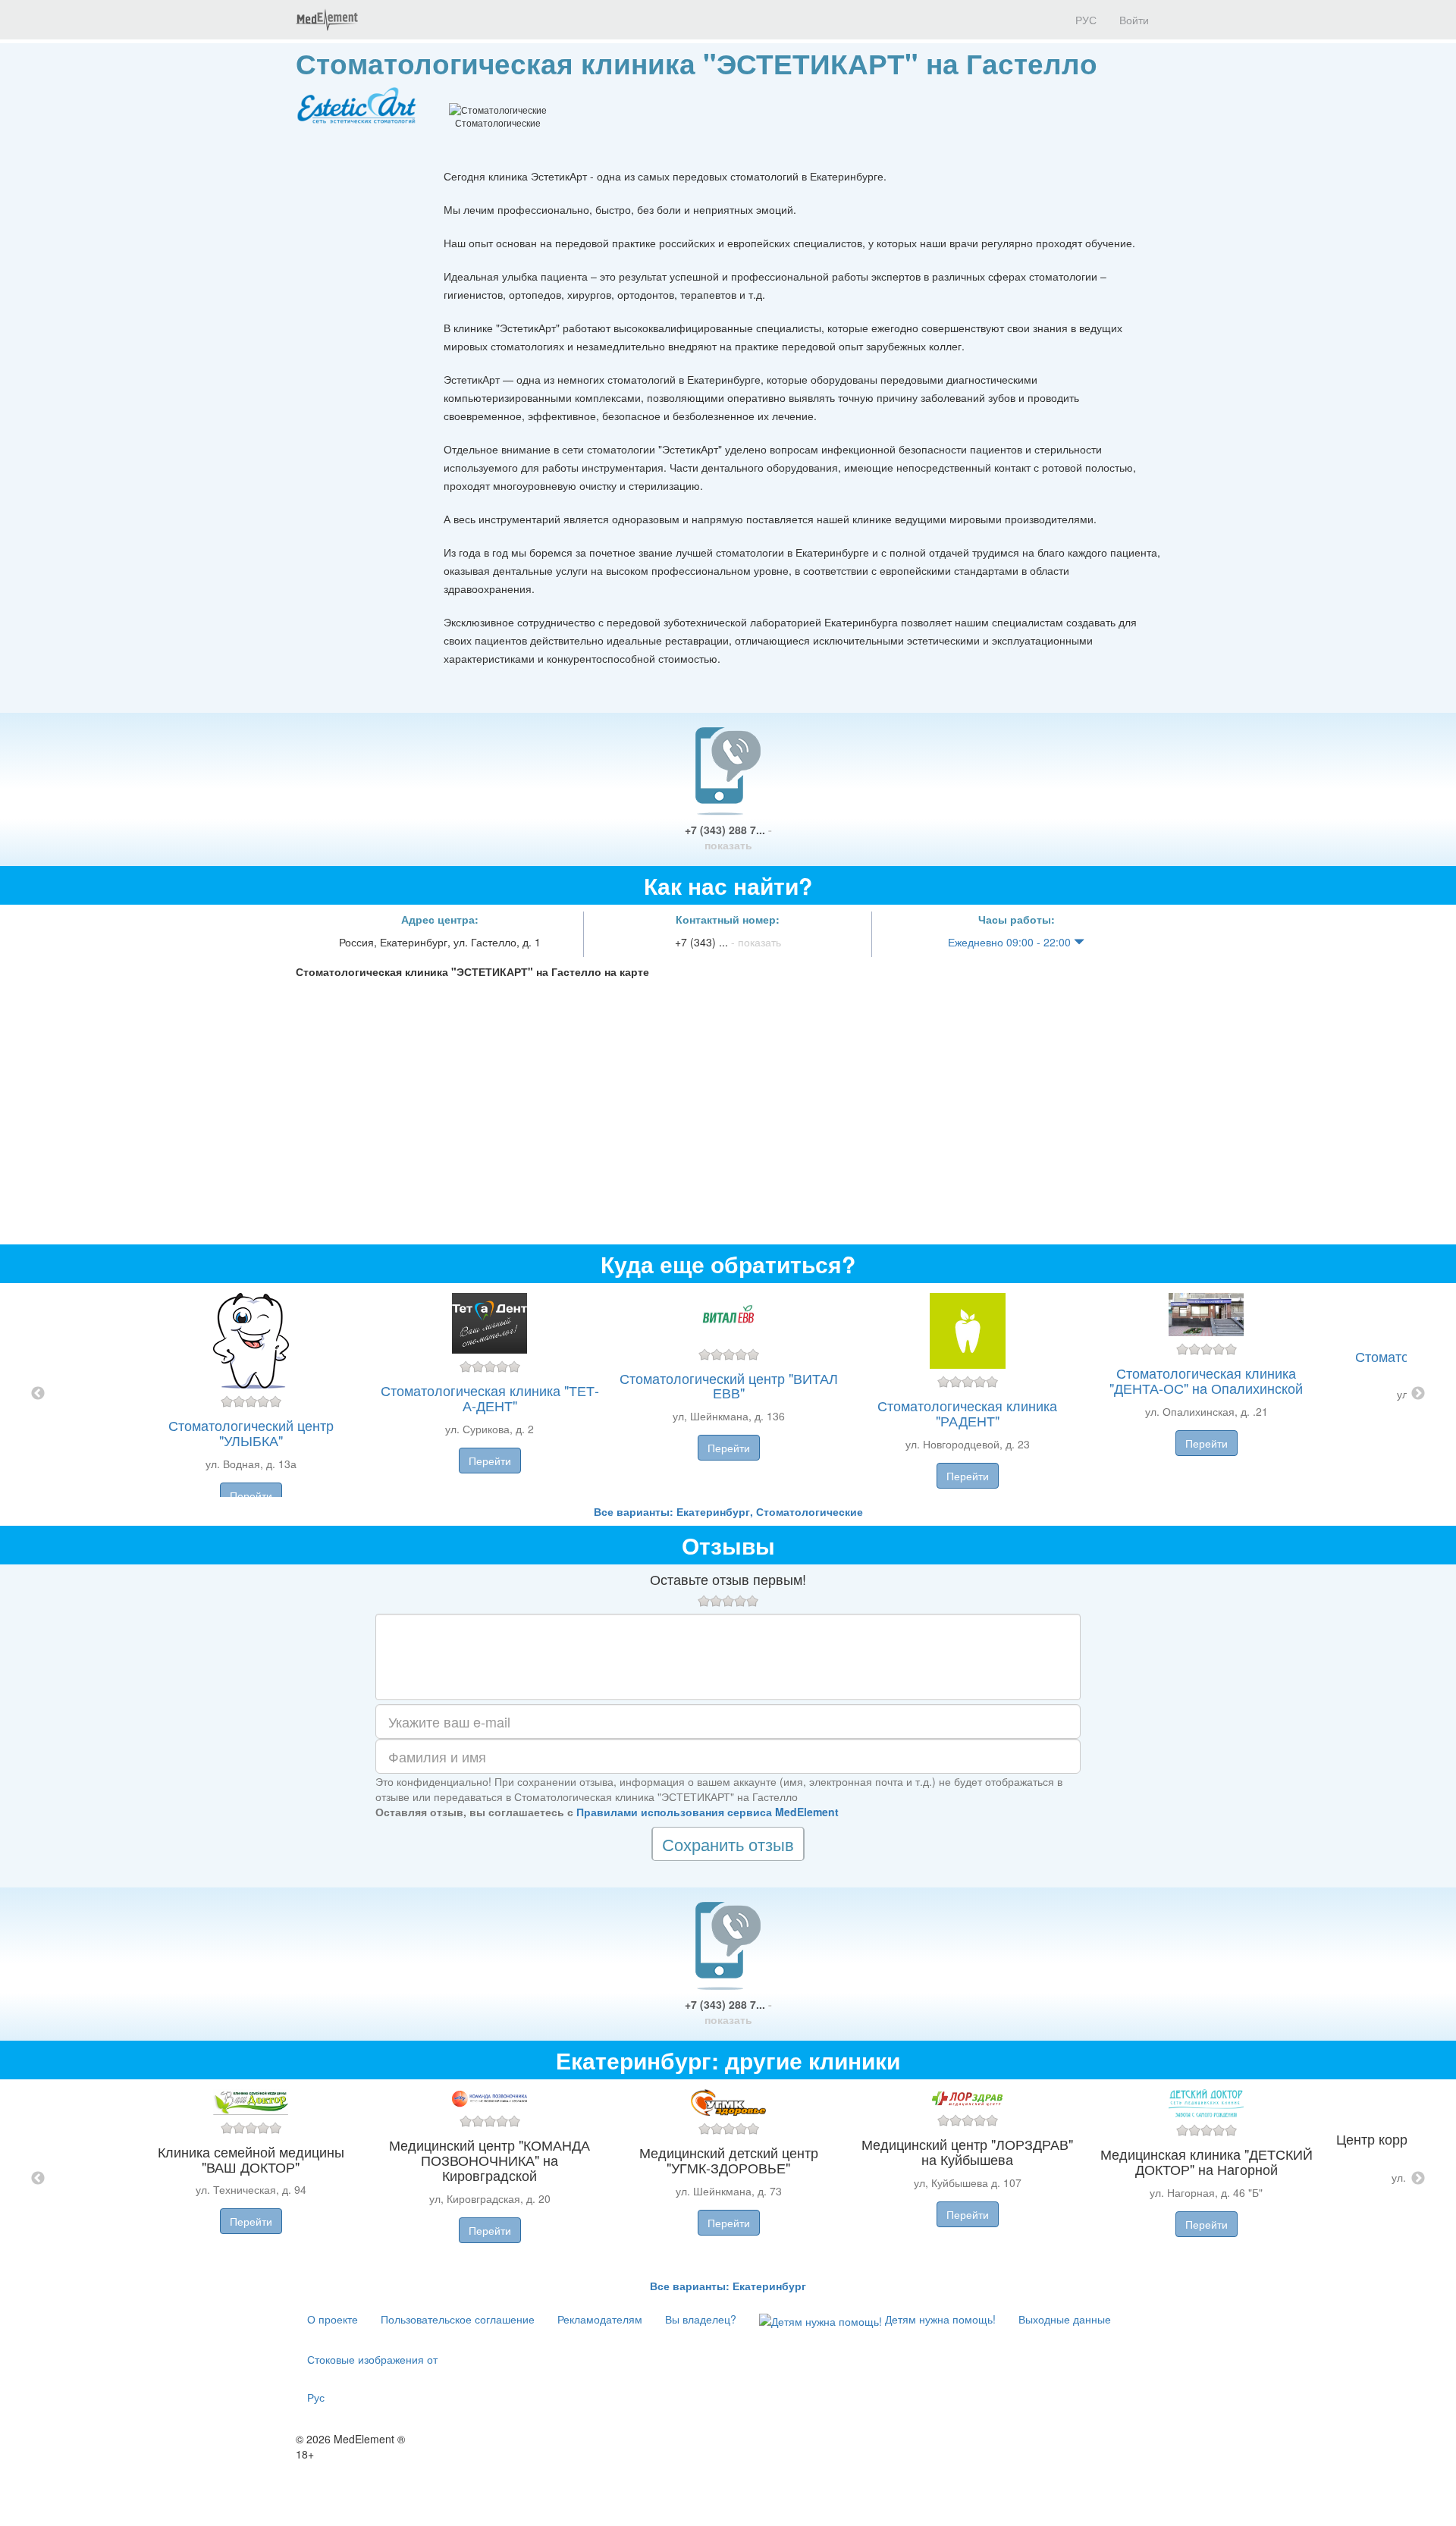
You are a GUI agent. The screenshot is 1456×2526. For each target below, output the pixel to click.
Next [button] (1418, 1394)
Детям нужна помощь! (939, 2319)
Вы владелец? (701, 2319)
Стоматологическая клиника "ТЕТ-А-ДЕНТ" (490, 1398)
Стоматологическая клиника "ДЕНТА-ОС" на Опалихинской (1206, 1380)
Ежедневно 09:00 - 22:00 (1011, 942)
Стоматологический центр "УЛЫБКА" (251, 1432)
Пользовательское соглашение (458, 2319)
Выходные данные (1065, 2319)
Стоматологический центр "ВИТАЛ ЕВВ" (729, 1385)
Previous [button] (38, 1394)
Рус (316, 2397)
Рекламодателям (600, 2319)
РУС (1084, 20)
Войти (1134, 20)
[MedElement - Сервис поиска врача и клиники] (327, 20)
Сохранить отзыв (728, 1844)
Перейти (251, 1495)
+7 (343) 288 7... (728, 837)
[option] (728, 1393)
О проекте (333, 2319)
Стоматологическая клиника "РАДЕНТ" (967, 1413)
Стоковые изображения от (372, 2359)
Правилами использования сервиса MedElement (708, 1812)
